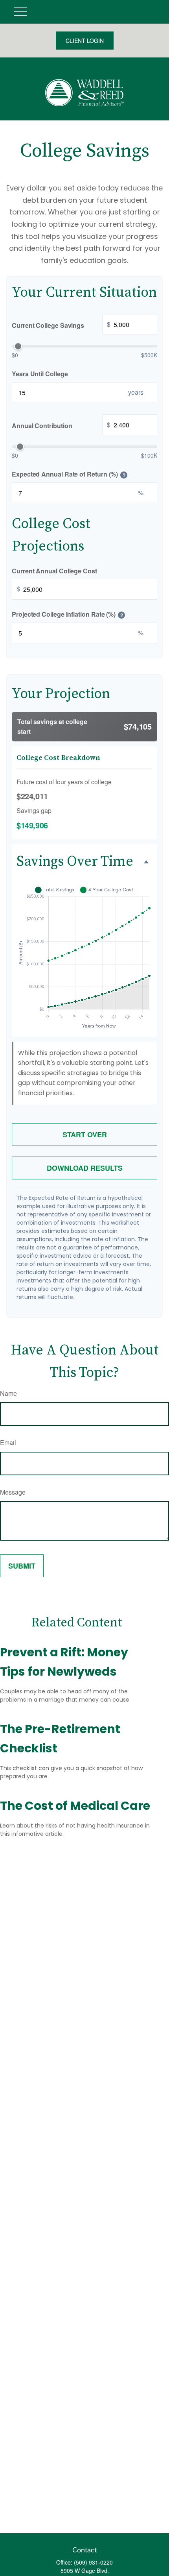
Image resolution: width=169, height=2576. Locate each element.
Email (8, 1442)
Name (8, 1393)
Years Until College (40, 374)
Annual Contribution (61, 425)
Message (13, 1492)
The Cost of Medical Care (75, 1806)
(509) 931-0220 (93, 2562)
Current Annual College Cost (54, 571)
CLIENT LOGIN (85, 41)
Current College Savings (61, 325)
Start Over (85, 1135)
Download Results (85, 1168)
